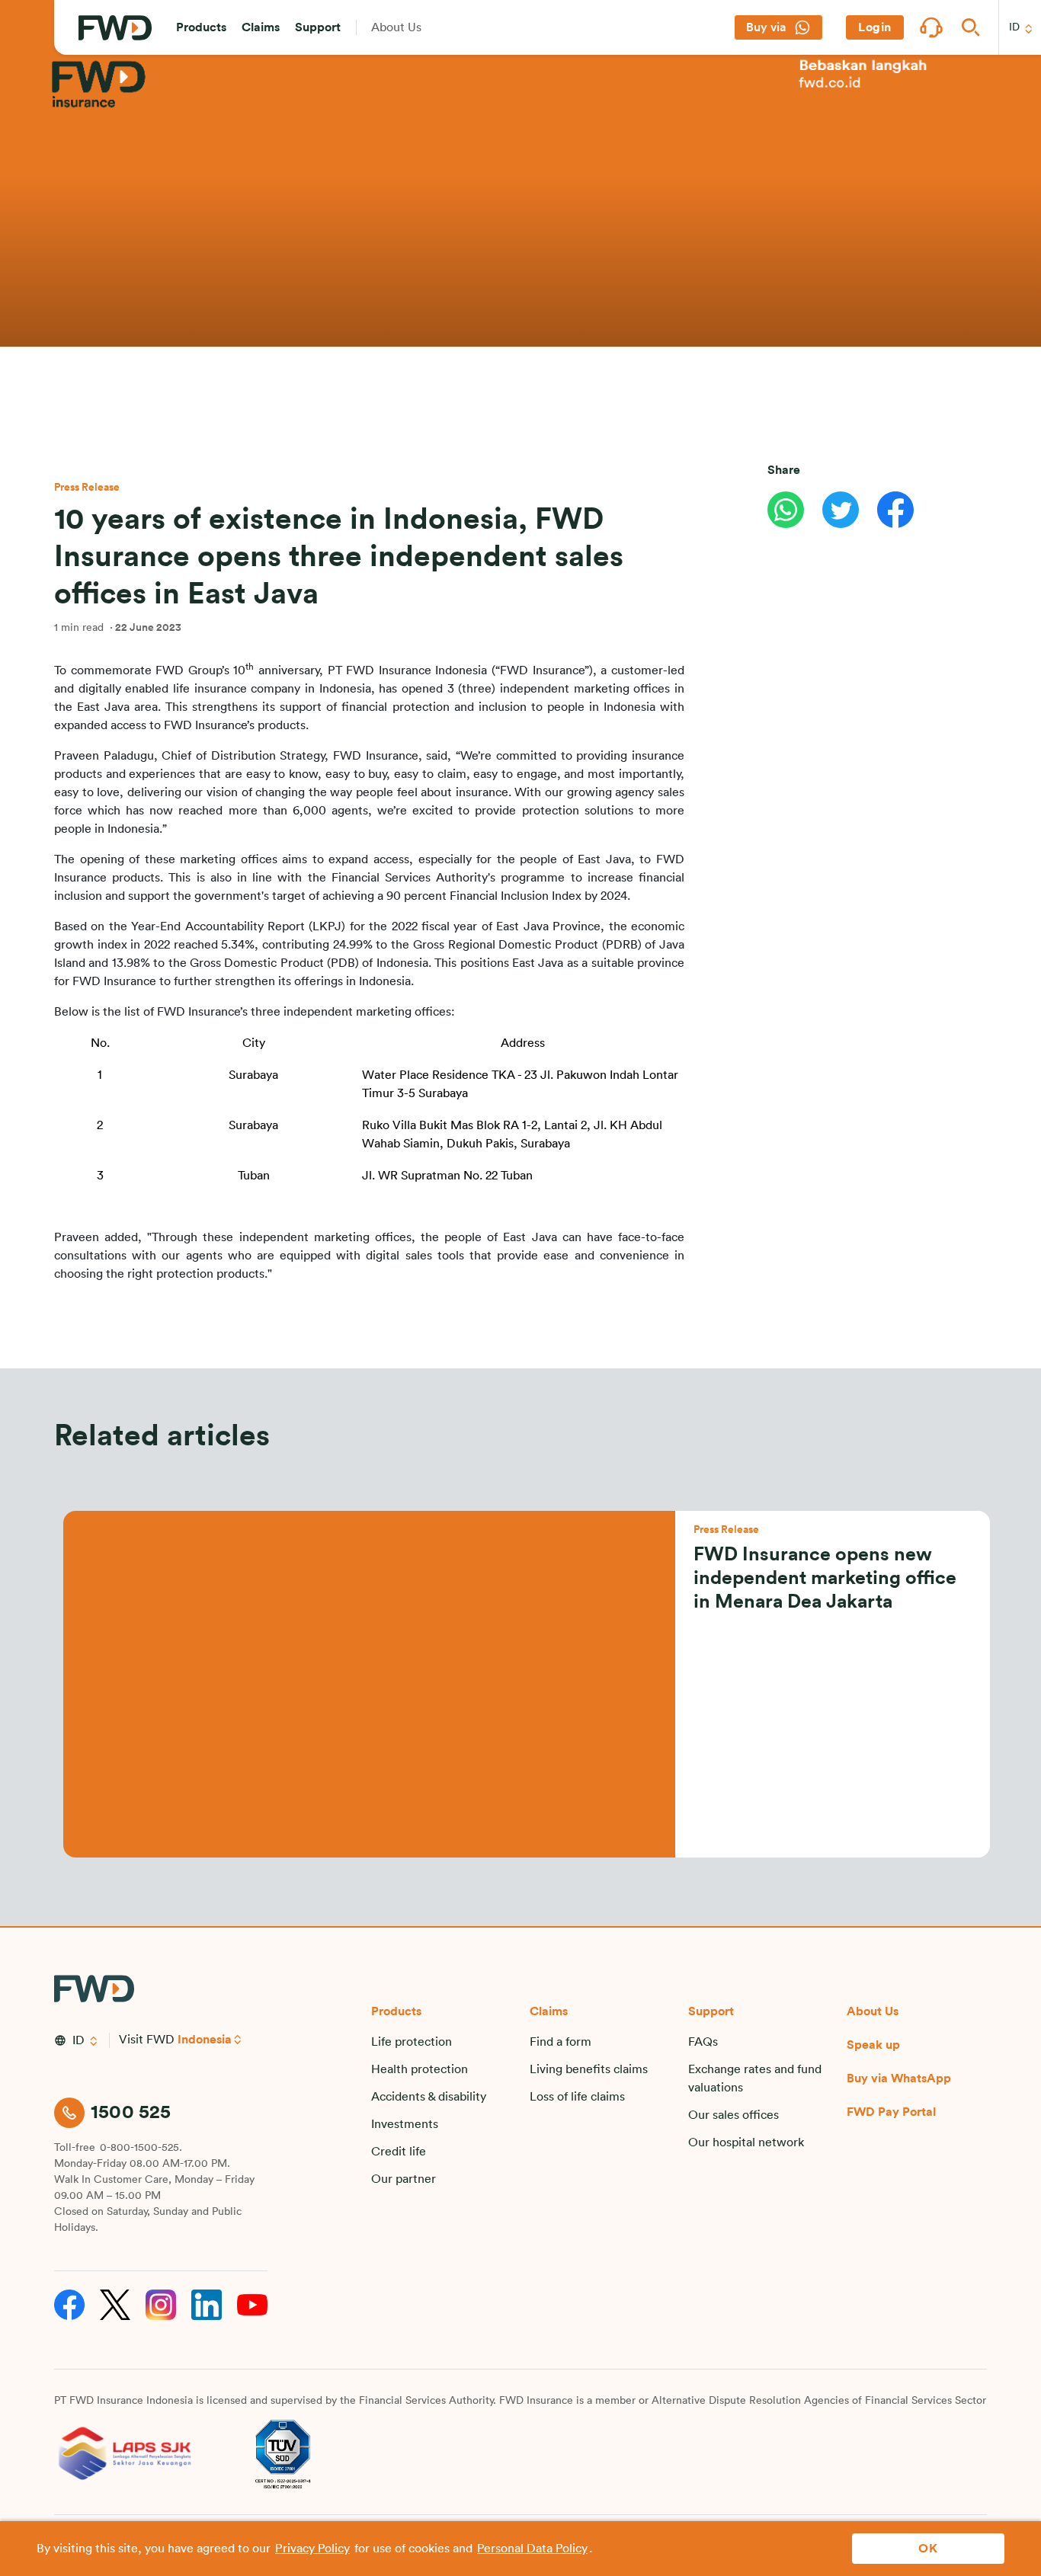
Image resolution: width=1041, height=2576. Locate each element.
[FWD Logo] (115, 28)
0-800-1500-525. (141, 2148)
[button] (201, 27)
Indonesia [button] (205, 2040)
